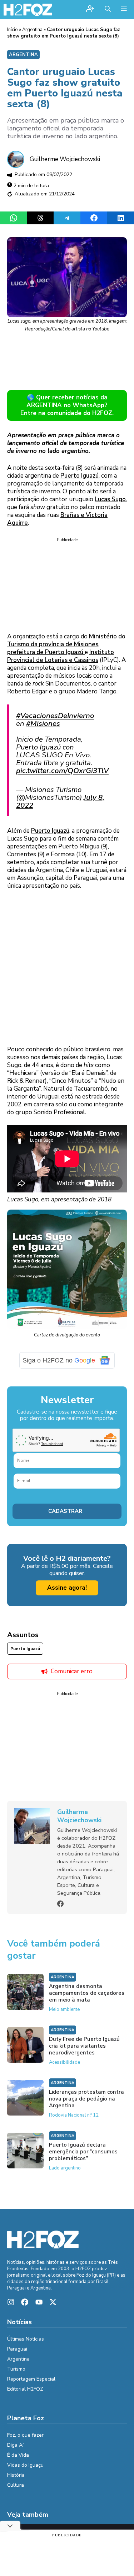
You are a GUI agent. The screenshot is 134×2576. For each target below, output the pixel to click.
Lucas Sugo (110, 499)
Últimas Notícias (26, 2339)
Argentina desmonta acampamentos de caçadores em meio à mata (87, 1993)
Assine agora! (67, 1588)
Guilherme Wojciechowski (65, 159)
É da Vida (18, 2455)
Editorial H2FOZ (25, 2389)
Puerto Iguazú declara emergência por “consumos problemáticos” (83, 2152)
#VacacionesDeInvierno (55, 716)
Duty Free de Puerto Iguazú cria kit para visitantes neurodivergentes (84, 2046)
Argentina (32, 30)
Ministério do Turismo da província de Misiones (66, 640)
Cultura (16, 2485)
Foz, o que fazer (25, 2435)
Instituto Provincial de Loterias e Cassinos (61, 656)
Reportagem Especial (31, 2379)
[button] (108, 10)
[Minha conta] (90, 9)
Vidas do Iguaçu (25, 2465)
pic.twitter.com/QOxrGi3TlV (62, 771)
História (16, 2475)
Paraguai (17, 2349)
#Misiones (43, 723)
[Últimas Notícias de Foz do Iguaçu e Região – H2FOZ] (28, 10)
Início (13, 30)
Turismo (16, 2369)
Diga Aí (15, 2445)
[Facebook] (60, 1904)
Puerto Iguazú (80, 476)
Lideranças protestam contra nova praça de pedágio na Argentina (86, 2099)
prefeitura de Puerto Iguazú (46, 652)
